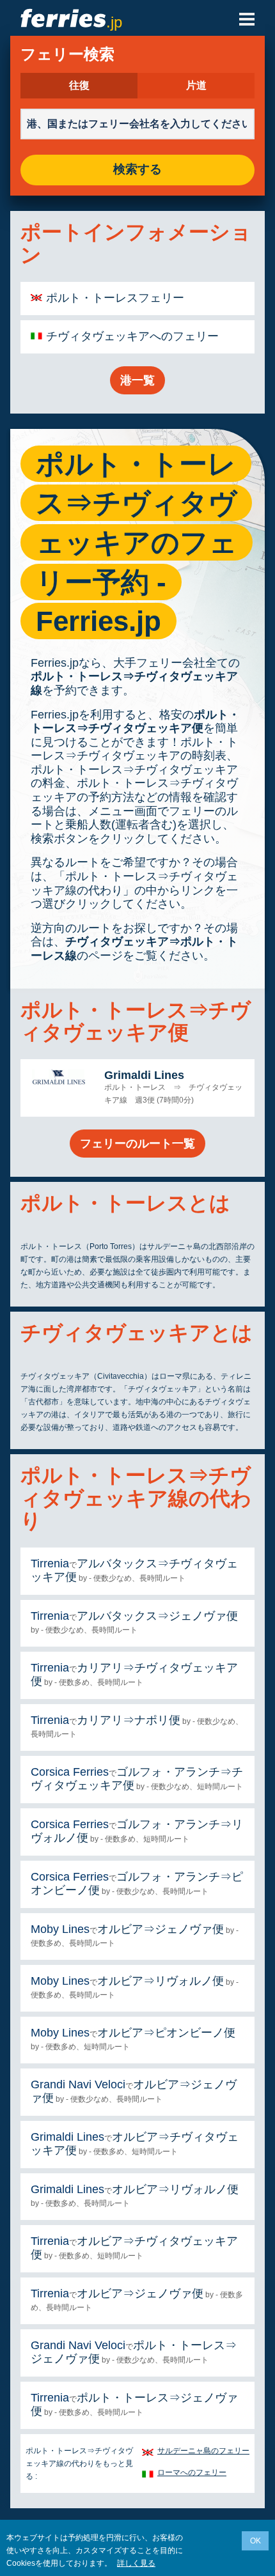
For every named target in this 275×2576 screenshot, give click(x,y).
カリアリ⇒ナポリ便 (129, 1720)
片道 (196, 86)
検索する (137, 170)
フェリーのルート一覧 (137, 1144)
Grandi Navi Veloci (78, 2084)
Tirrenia (50, 1563)
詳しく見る (136, 2563)
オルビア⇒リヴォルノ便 (161, 1981)
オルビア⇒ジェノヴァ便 (161, 1929)
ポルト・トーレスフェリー (115, 298)
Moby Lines (60, 1929)
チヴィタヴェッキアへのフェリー (132, 336)
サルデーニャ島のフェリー (203, 2451)
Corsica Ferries (70, 1772)
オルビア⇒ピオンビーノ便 (166, 2033)
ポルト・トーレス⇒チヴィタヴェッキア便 (135, 722)
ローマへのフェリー (192, 2472)
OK (255, 2541)
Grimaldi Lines (144, 1075)
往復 (79, 86)
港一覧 (137, 380)
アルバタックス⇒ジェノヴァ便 (157, 1616)
